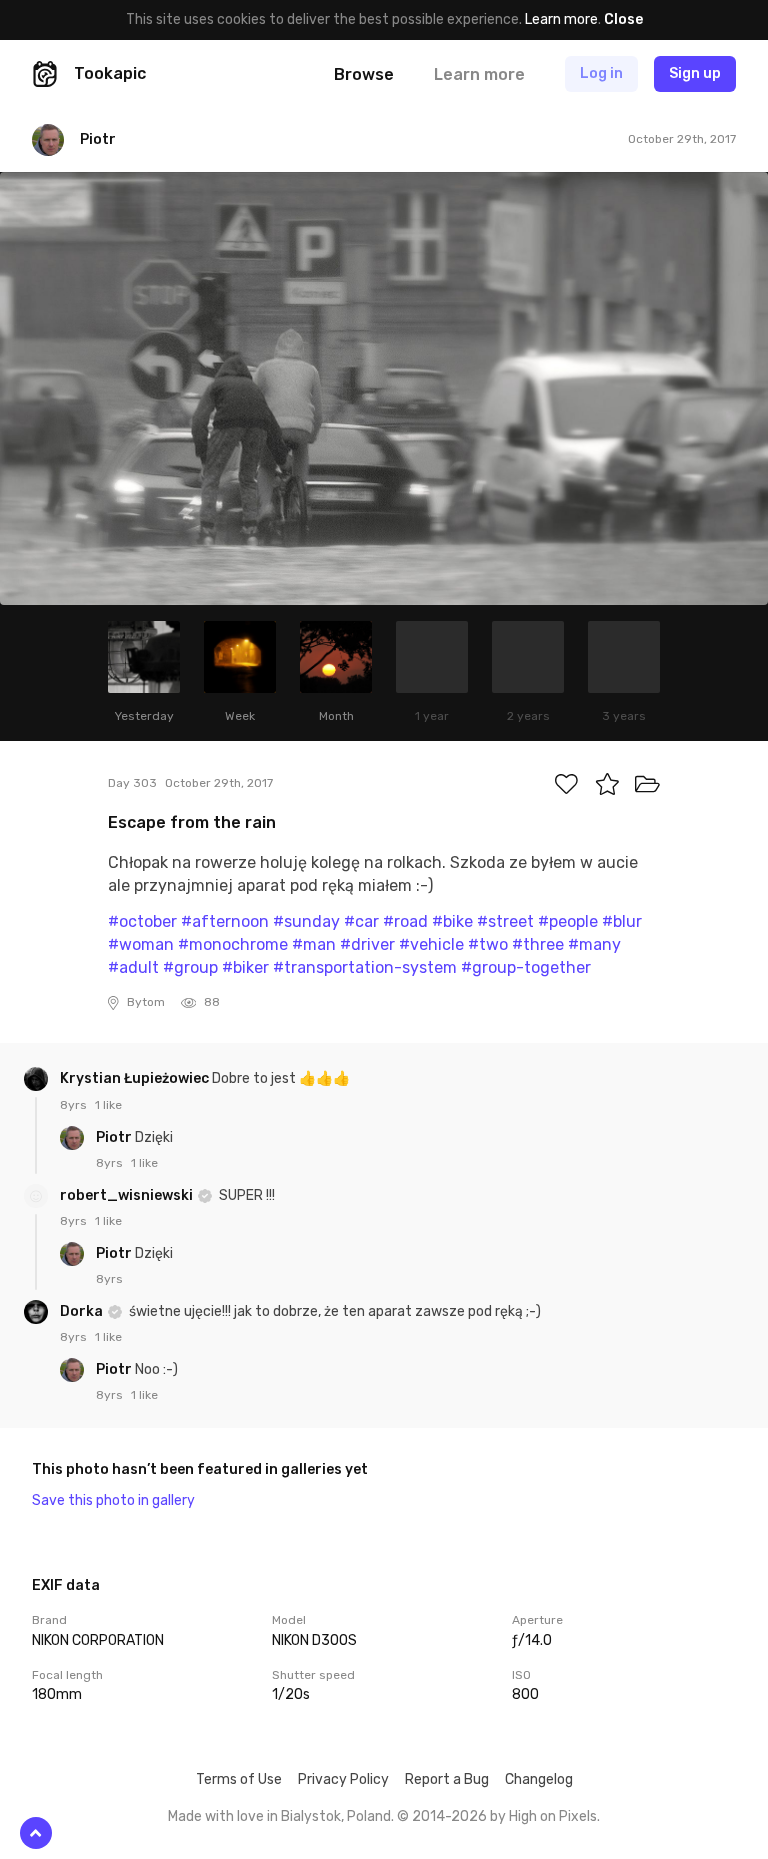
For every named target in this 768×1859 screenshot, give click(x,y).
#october (142, 921)
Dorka (83, 1311)
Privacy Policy (343, 1779)
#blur (622, 921)
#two (488, 944)
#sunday (306, 921)
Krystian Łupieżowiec (136, 1078)
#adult (133, 967)
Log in (601, 73)
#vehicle (431, 944)
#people (568, 921)
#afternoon (225, 921)
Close (623, 19)
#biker (245, 967)
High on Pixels (553, 1816)
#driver (367, 944)
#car (361, 921)
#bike (452, 921)
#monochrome (233, 944)
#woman (141, 944)
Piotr (115, 1137)
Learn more (561, 19)
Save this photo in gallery (113, 1500)
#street (505, 921)
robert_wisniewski (128, 1195)
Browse (364, 74)
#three (538, 944)
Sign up (695, 73)
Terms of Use (239, 1779)
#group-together (526, 967)
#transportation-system (365, 967)
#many (594, 944)
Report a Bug (447, 1779)
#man (314, 944)
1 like (108, 1105)
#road (405, 921)
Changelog (539, 1779)
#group (190, 967)
